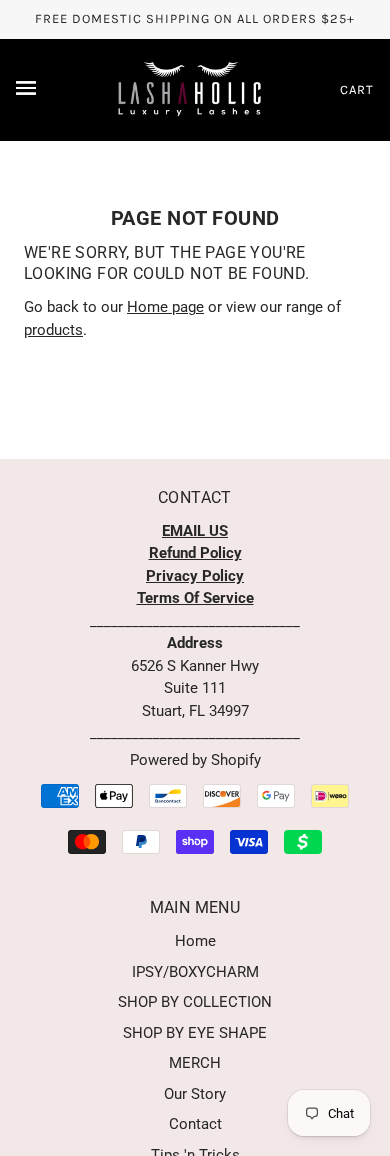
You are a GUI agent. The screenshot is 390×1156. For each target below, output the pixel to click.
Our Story (195, 1094)
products (53, 330)
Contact (195, 1124)
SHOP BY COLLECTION (195, 1002)
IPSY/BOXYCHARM (195, 972)
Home (195, 941)
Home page (165, 307)
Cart (357, 89)
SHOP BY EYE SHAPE (195, 1033)
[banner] (191, 88)
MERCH (195, 1063)
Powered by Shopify (195, 760)
